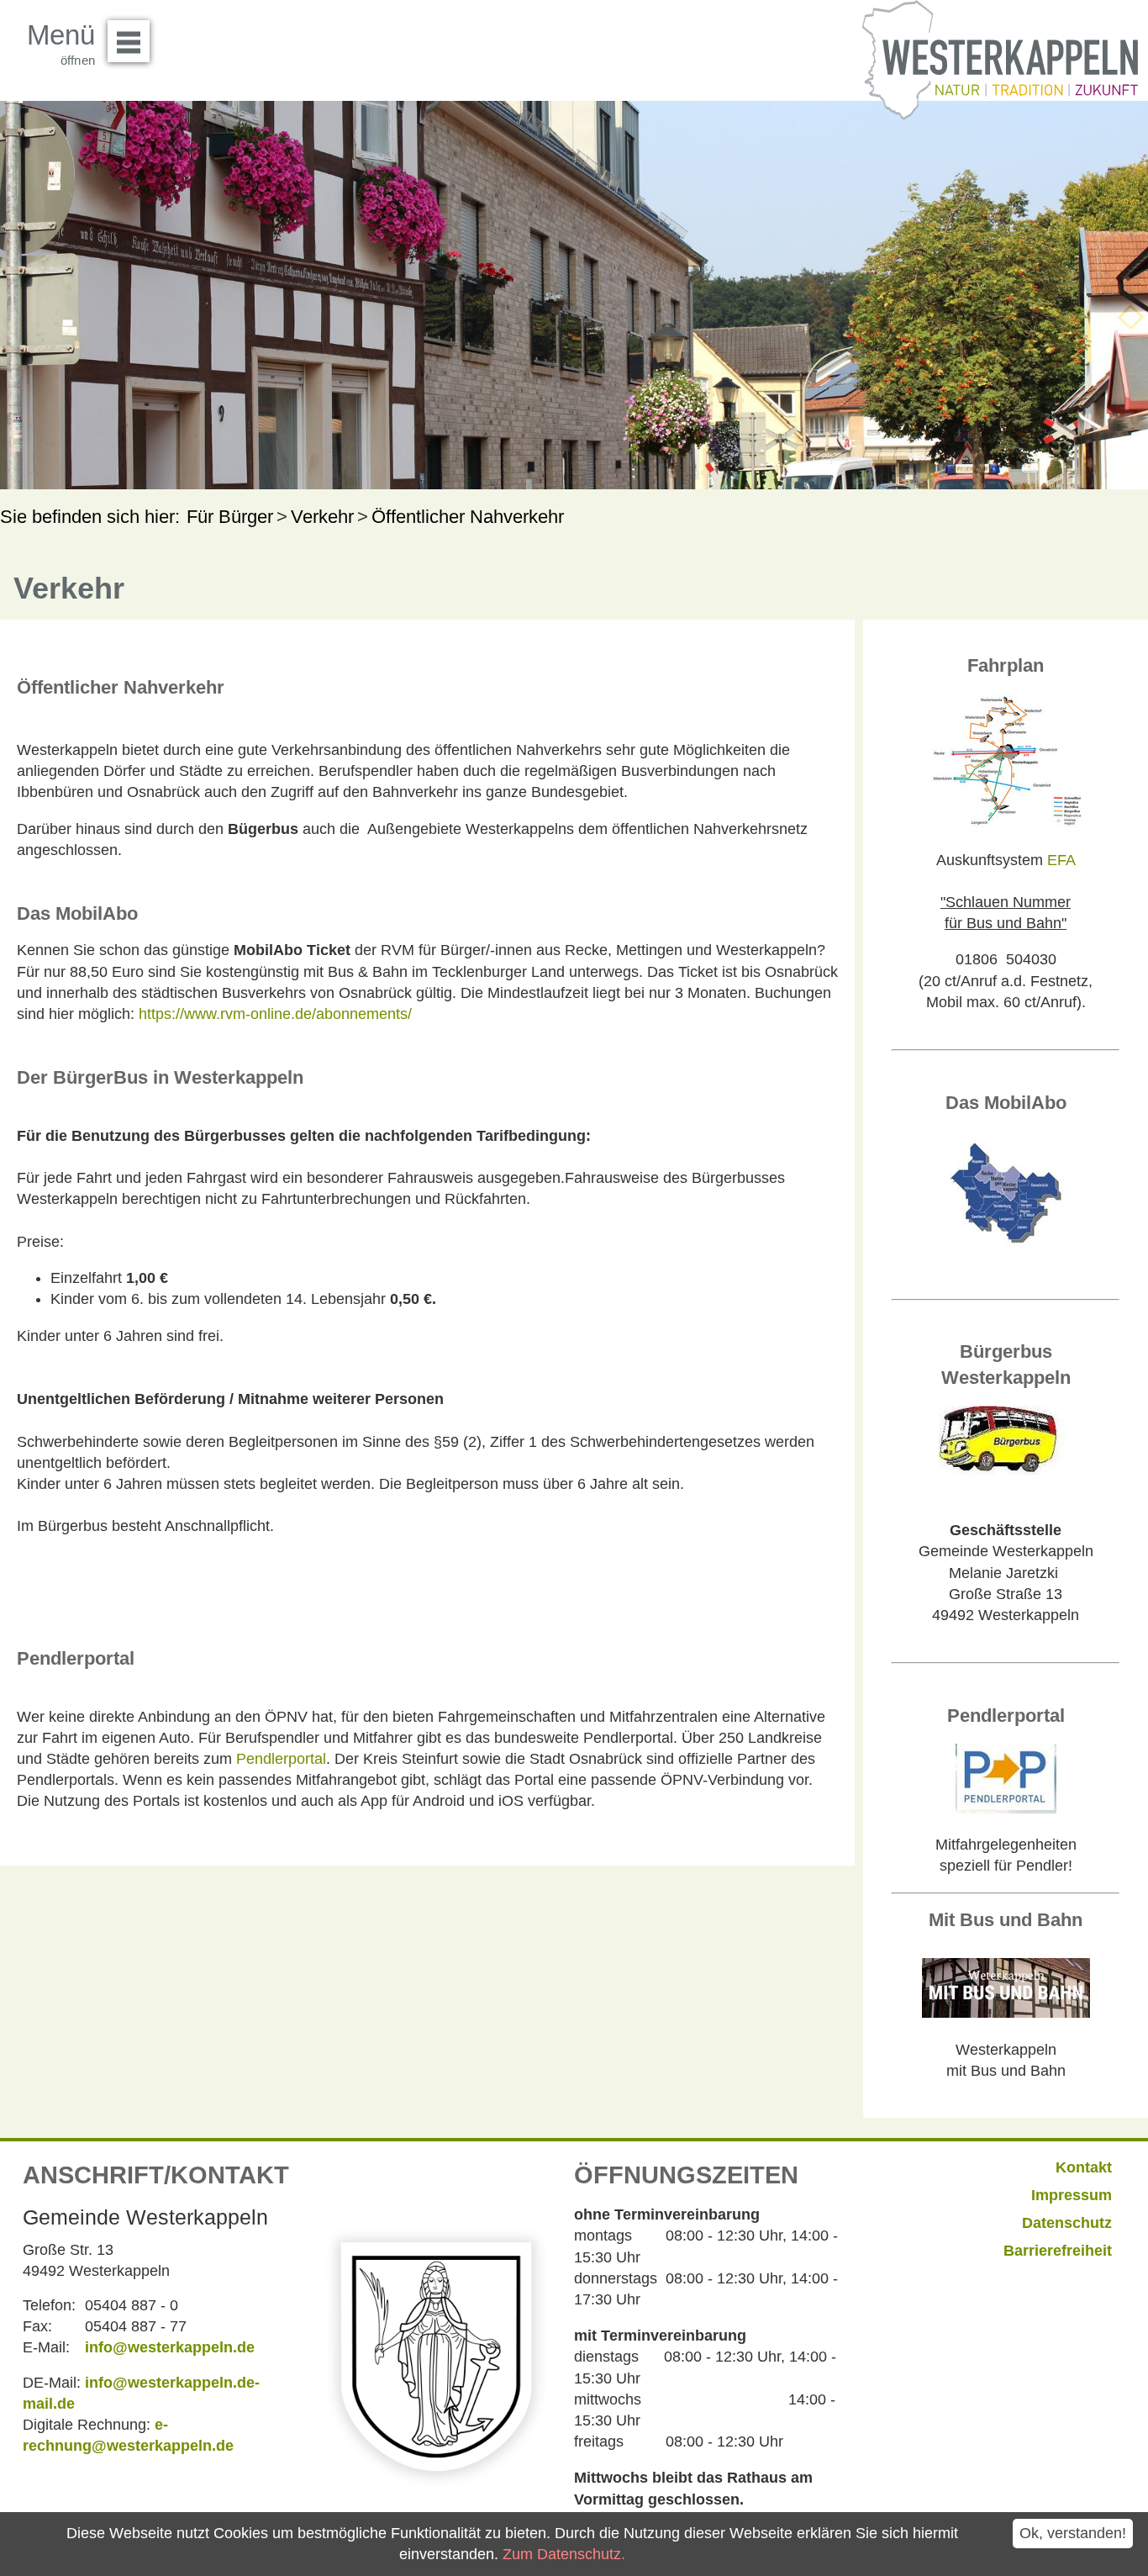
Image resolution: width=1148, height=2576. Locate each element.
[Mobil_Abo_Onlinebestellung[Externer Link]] (1006, 1252)
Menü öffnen (129, 41)
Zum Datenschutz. (564, 2554)
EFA (1061, 860)
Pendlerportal (281, 1759)
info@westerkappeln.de (170, 2347)
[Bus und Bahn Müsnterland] (1006, 2011)
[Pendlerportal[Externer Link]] (1006, 1808)
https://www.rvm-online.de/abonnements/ (275, 1014)
